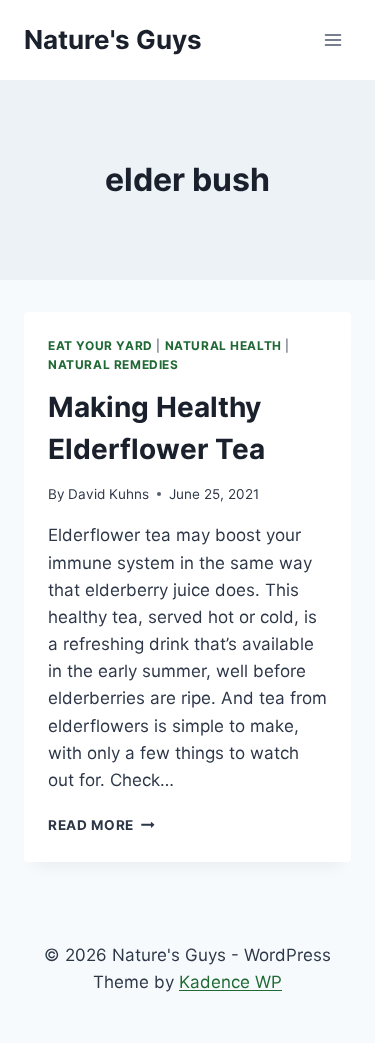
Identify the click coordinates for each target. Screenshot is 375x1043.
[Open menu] (332, 39)
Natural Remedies (113, 364)
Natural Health (223, 345)
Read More (101, 825)
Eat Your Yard (100, 345)
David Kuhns (108, 494)
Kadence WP (230, 982)
